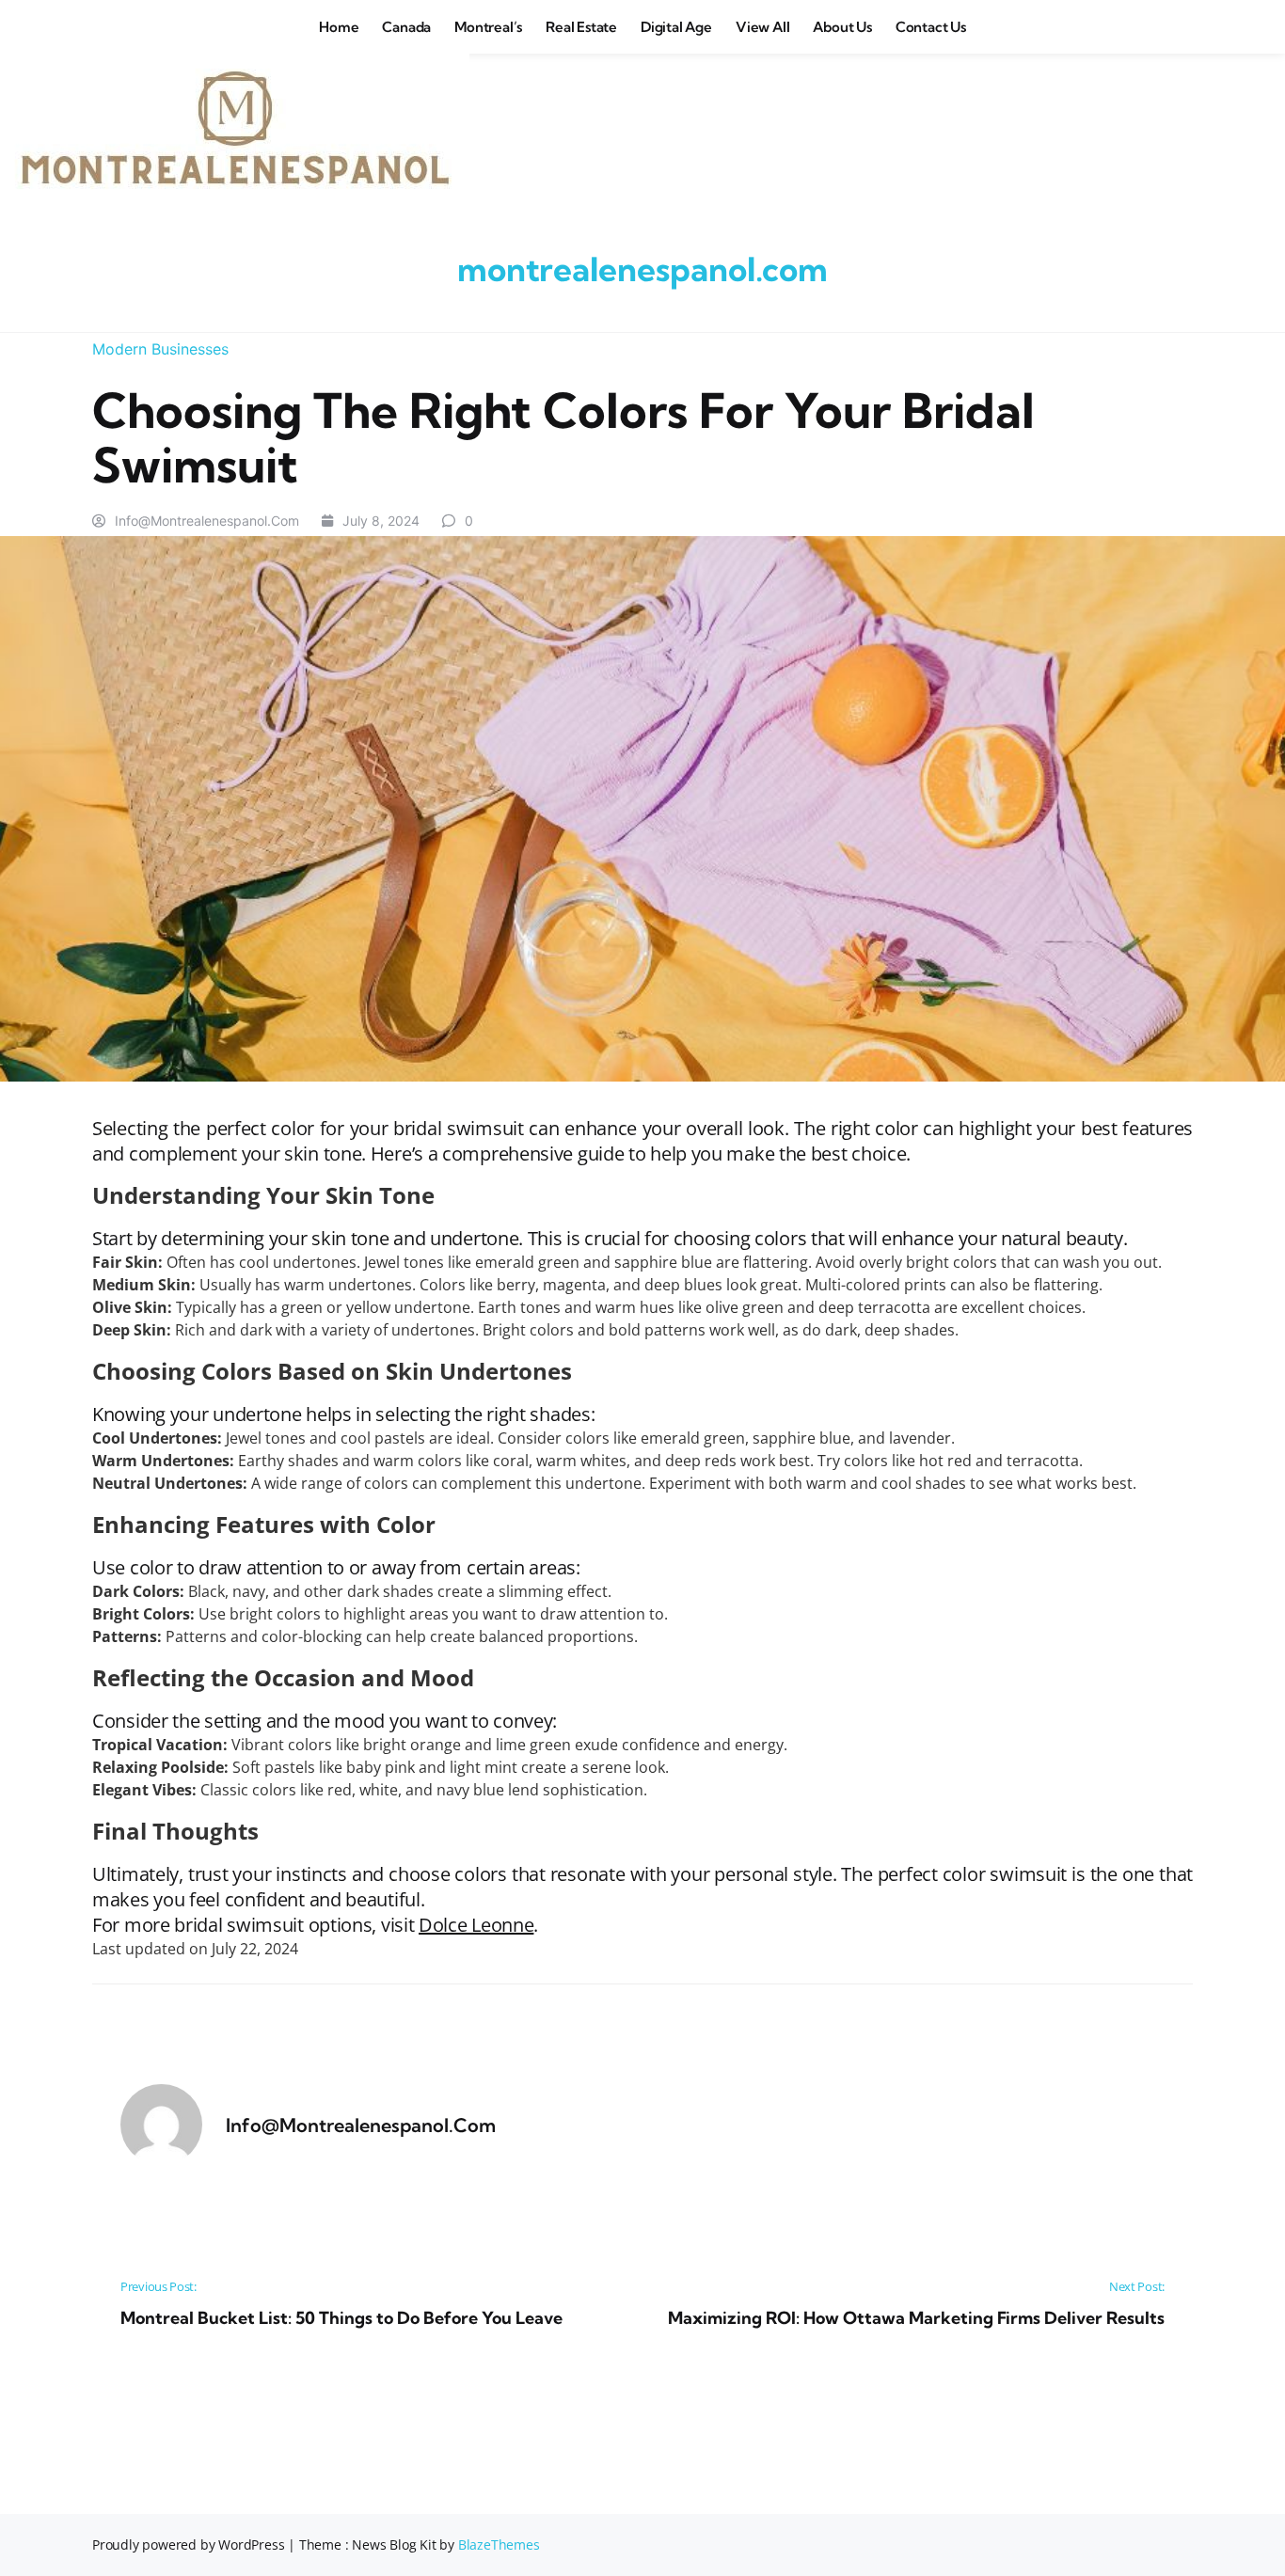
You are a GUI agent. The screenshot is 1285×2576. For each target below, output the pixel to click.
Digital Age (676, 27)
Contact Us (931, 27)
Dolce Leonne (476, 1925)
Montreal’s (488, 27)
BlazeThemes (499, 2544)
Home (339, 27)
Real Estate (581, 27)
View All (762, 27)
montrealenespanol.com (642, 269)
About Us (842, 27)
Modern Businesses (160, 349)
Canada (406, 27)
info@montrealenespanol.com (207, 521)
